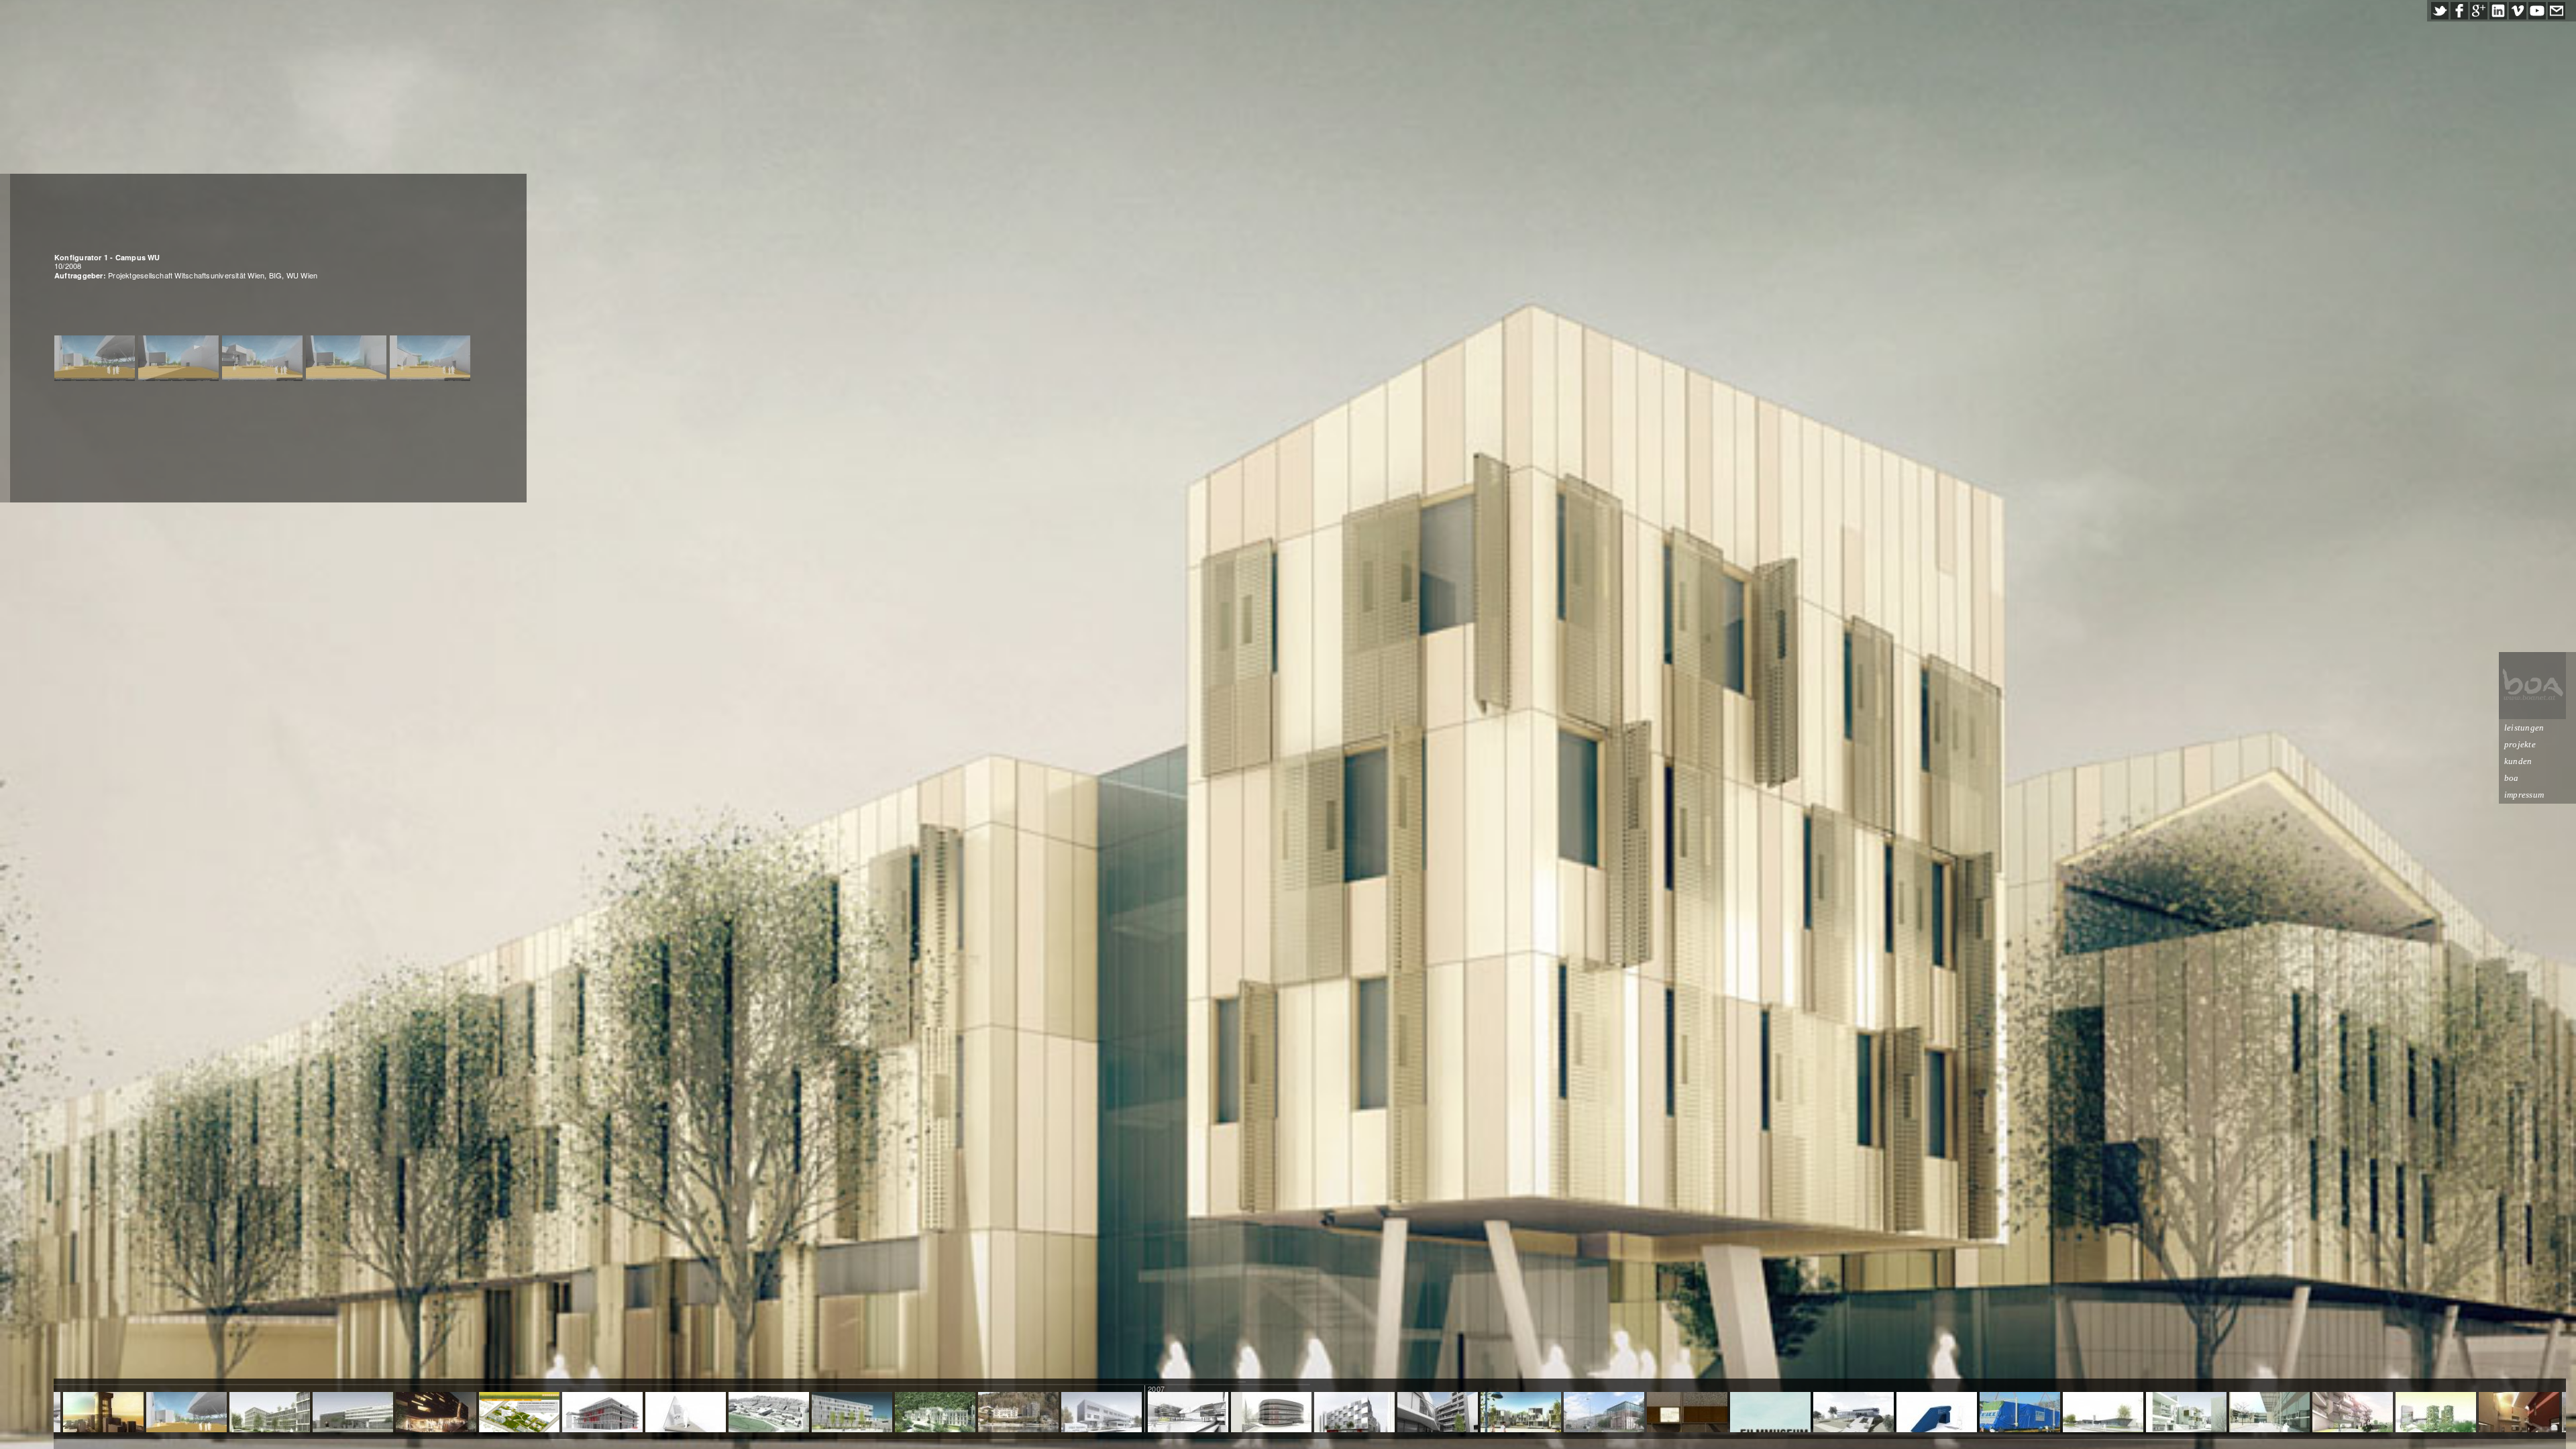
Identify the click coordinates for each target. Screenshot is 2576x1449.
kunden (2518, 761)
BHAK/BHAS (2270, 1413)
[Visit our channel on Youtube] (2537, 11)
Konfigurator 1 (186, 1413)
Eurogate (2353, 1413)
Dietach (2103, 1413)
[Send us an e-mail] (2557, 11)
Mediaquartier (353, 1413)
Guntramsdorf (1854, 1413)
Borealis (1271, 1413)
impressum (2524, 795)
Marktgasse (1437, 1413)
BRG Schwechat (1188, 1413)
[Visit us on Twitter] (2440, 11)
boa (2512, 778)
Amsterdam (1771, 1413)
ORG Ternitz (1101, 1413)
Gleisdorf (1521, 1413)
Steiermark (686, 1413)
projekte (2520, 744)
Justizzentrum (852, 1413)
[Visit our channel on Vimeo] (2518, 11)
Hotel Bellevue (1018, 1413)
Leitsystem (602, 1413)
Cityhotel (1354, 1413)
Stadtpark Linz (2435, 1413)
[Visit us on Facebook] (2459, 11)
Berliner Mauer (1687, 1413)
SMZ (270, 1413)
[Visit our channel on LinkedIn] (2498, 11)
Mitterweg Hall (2186, 1413)
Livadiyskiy (935, 1413)
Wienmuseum (1604, 1413)
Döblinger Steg (2020, 1413)
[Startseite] (2532, 686)
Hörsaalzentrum (436, 1413)
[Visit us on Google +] (2479, 11)
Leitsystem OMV (1936, 1413)
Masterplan (768, 1413)
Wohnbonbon (519, 1413)
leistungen (2524, 728)
